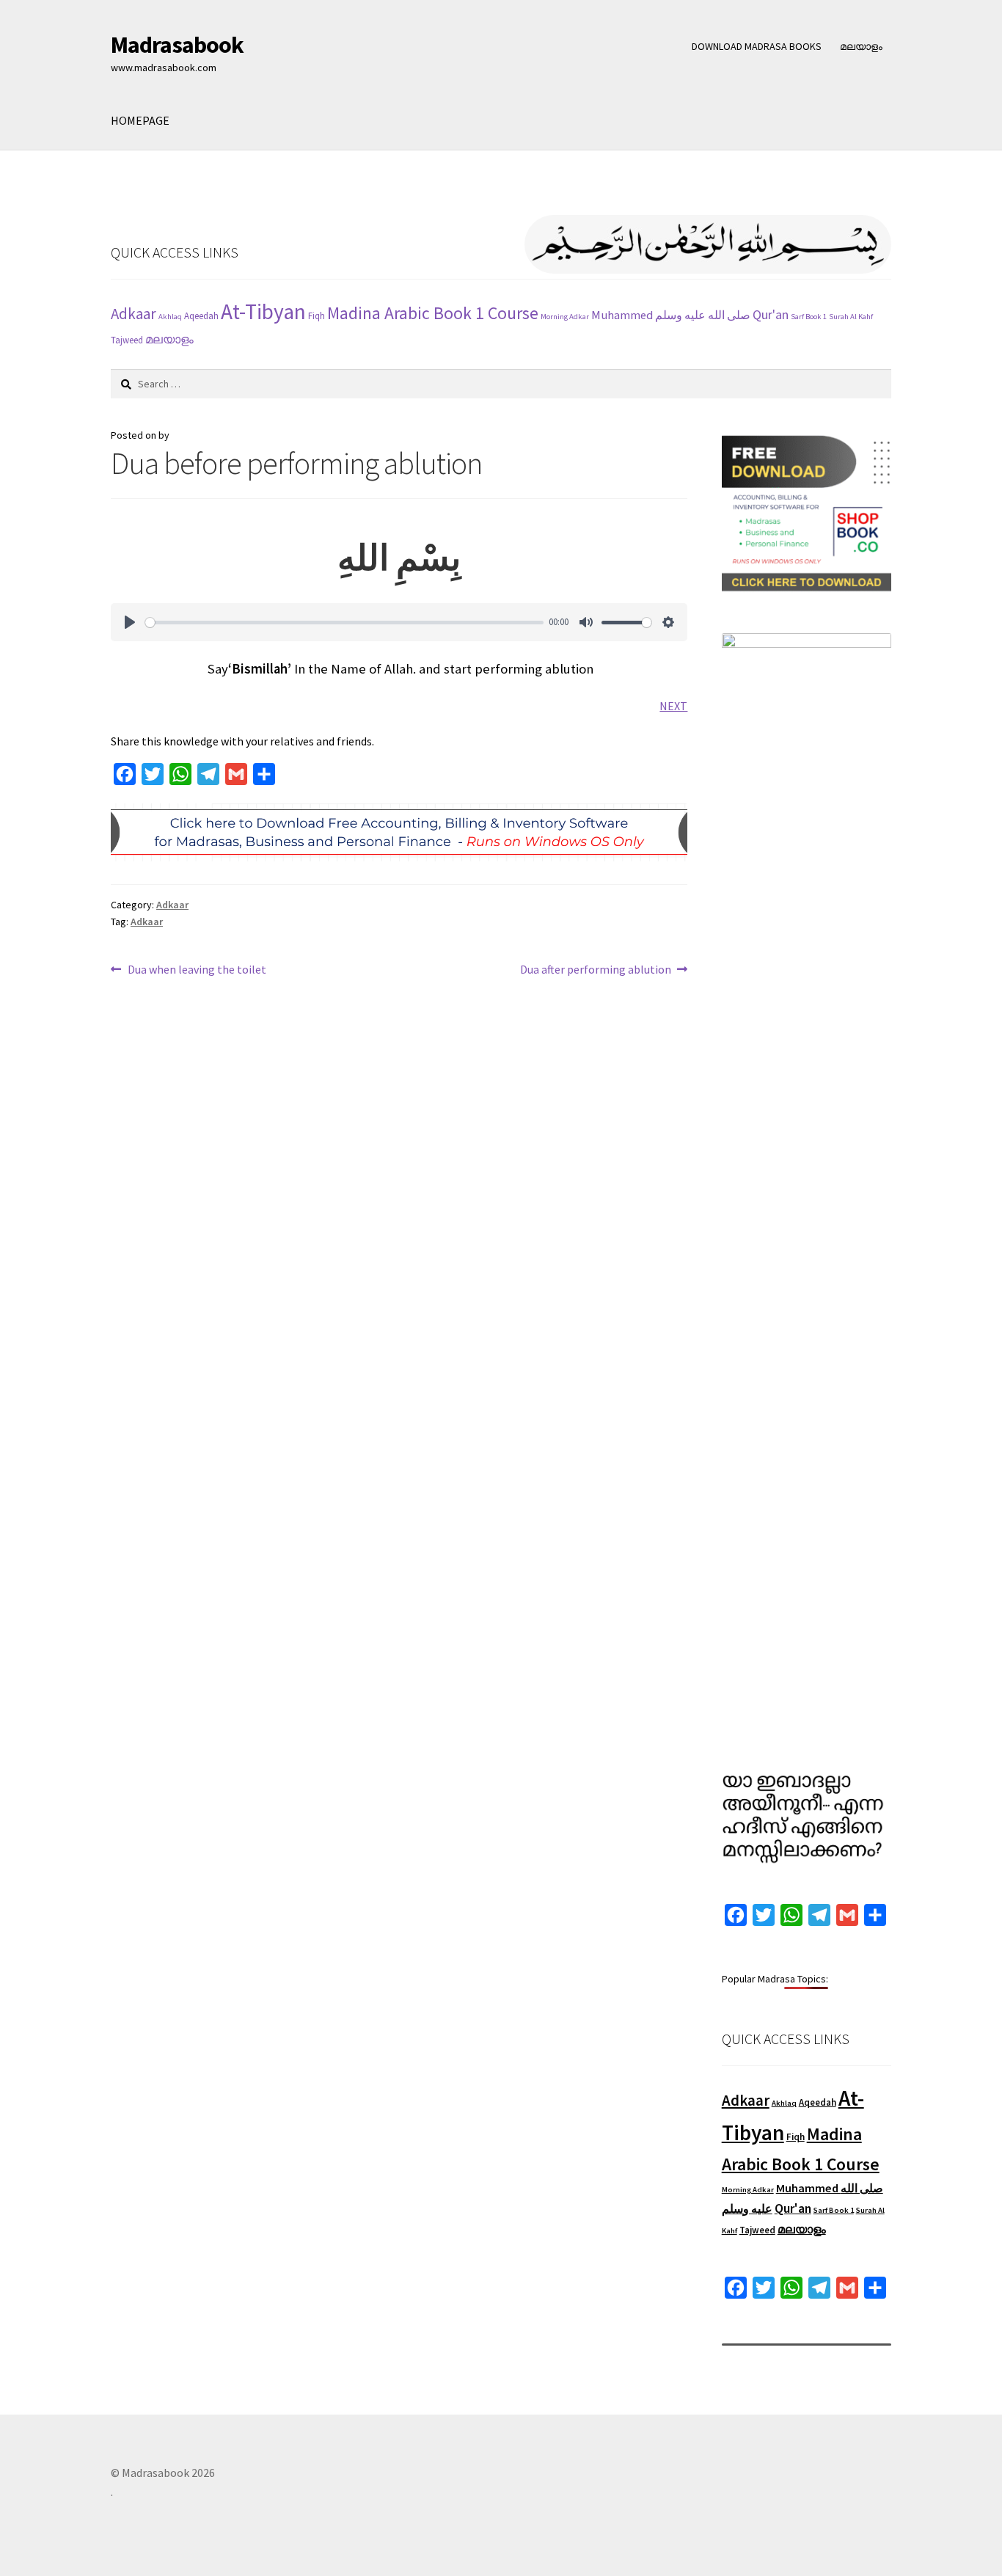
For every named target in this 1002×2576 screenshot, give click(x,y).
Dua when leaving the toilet (197, 970)
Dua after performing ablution (596, 970)
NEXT (673, 706)
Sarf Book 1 (809, 317)
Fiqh (317, 316)
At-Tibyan (263, 311)
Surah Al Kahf (851, 317)
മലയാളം (861, 46)
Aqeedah (201, 316)
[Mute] (586, 622)
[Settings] (668, 622)
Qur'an (771, 314)
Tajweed (127, 340)
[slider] (344, 623)
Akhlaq (170, 317)
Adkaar (134, 314)
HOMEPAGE (140, 120)
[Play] (130, 622)
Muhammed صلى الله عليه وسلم (671, 315)
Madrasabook (177, 45)
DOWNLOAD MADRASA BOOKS (757, 46)
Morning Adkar (565, 317)
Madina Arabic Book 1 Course (433, 313)
